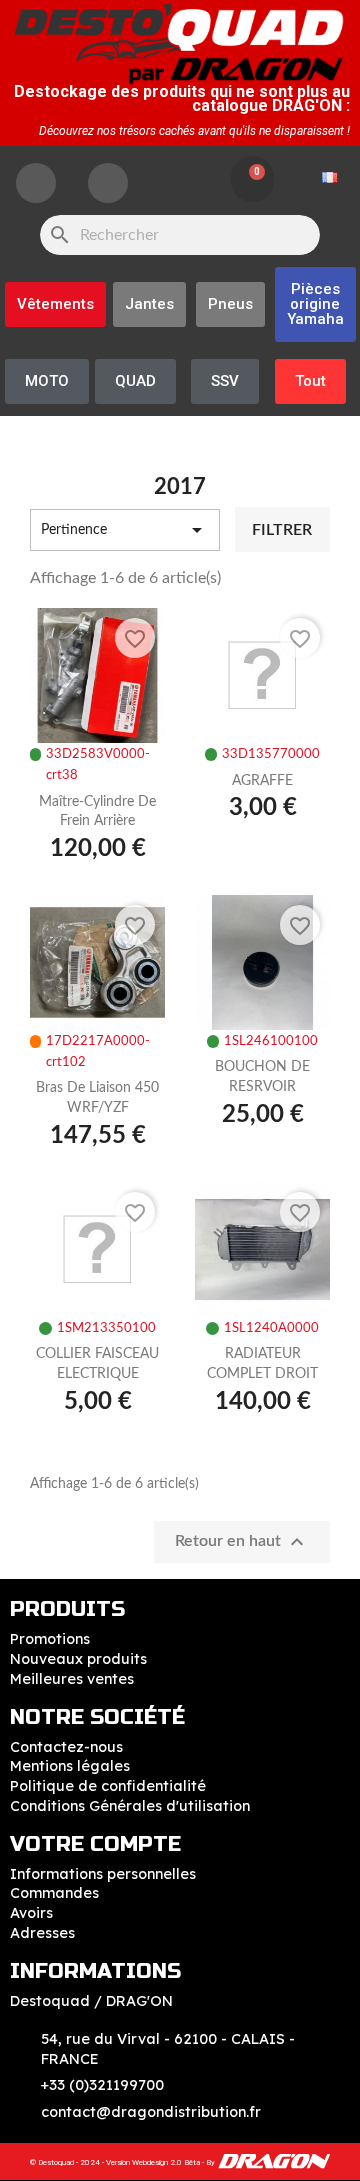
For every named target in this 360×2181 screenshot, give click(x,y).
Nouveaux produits (78, 1659)
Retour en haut (242, 1542)
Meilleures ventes (72, 1679)
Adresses (42, 1933)
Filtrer (282, 530)
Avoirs (31, 1913)
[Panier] (252, 179)
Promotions (50, 1639)
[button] (315, 304)
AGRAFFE (262, 781)
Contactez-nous (66, 1747)
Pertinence (125, 530)
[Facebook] (36, 183)
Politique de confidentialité (108, 1786)
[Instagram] (108, 183)
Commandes (54, 1893)
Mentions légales (70, 1766)
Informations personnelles (103, 1874)
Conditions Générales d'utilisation (130, 1806)
